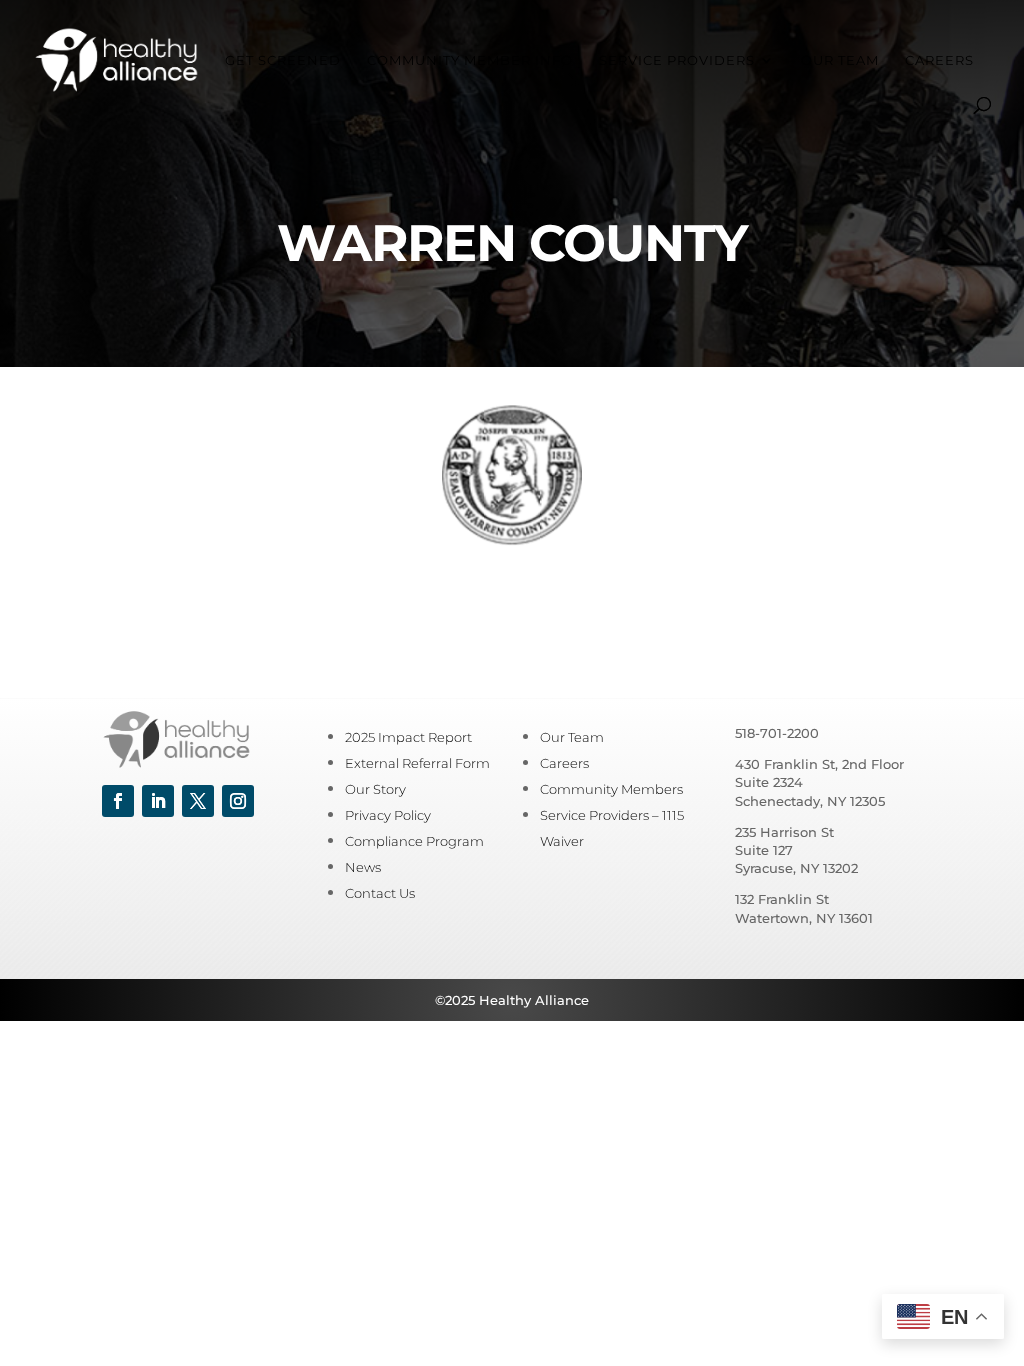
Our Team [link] (840, 60)
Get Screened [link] (283, 60)
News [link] (363, 867)
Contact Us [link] (380, 893)
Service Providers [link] (677, 60)
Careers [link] (939, 60)
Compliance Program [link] (414, 841)
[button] (118, 801)
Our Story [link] (375, 789)
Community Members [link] (611, 789)
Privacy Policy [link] (388, 815)
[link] (116, 58)
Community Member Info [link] (470, 60)
